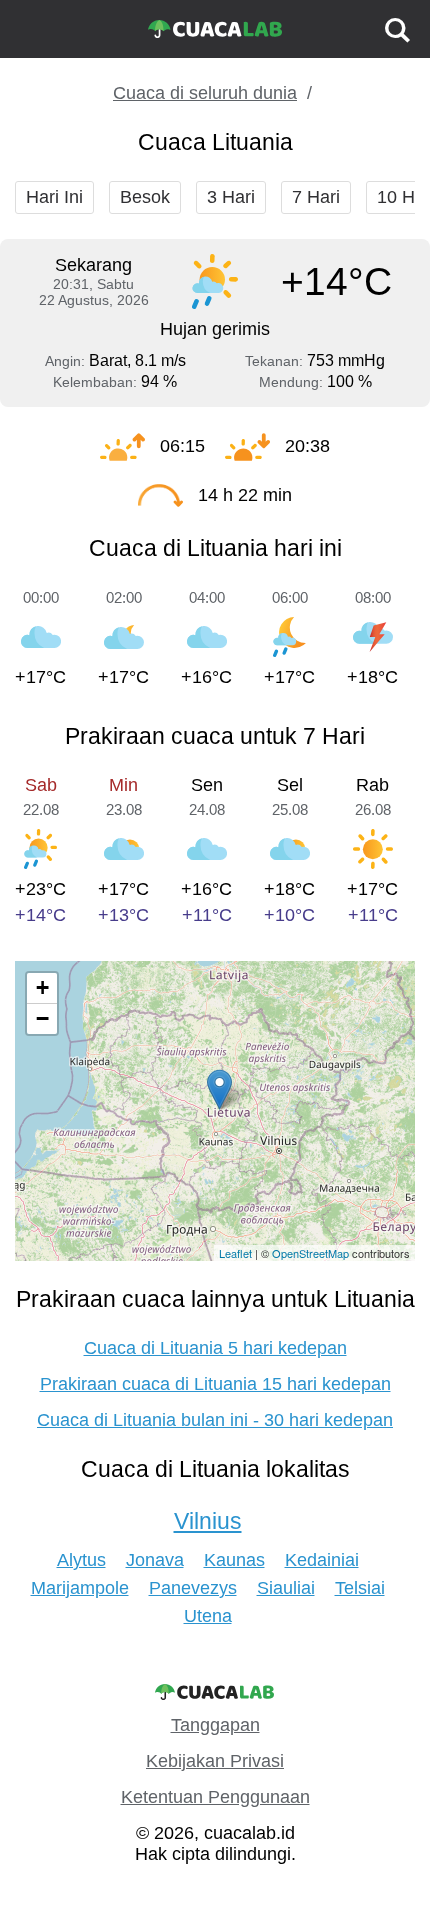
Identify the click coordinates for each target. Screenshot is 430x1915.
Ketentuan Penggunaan (215, 1797)
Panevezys (193, 1588)
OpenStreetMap (310, 1253)
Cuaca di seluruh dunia (205, 93)
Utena (208, 1616)
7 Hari (316, 197)
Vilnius (208, 1521)
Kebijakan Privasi (215, 1761)
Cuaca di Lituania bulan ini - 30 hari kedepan (215, 1420)
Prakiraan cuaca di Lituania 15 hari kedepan (215, 1384)
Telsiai (360, 1588)
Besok (145, 197)
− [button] (42, 1018)
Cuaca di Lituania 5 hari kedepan (215, 1348)
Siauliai (286, 1588)
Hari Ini (54, 197)
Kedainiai (322, 1560)
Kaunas (234, 1560)
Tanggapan (215, 1725)
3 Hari (231, 197)
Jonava (155, 1560)
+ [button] (42, 987)
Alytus (81, 1560)
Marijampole (80, 1588)
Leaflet (235, 1253)
